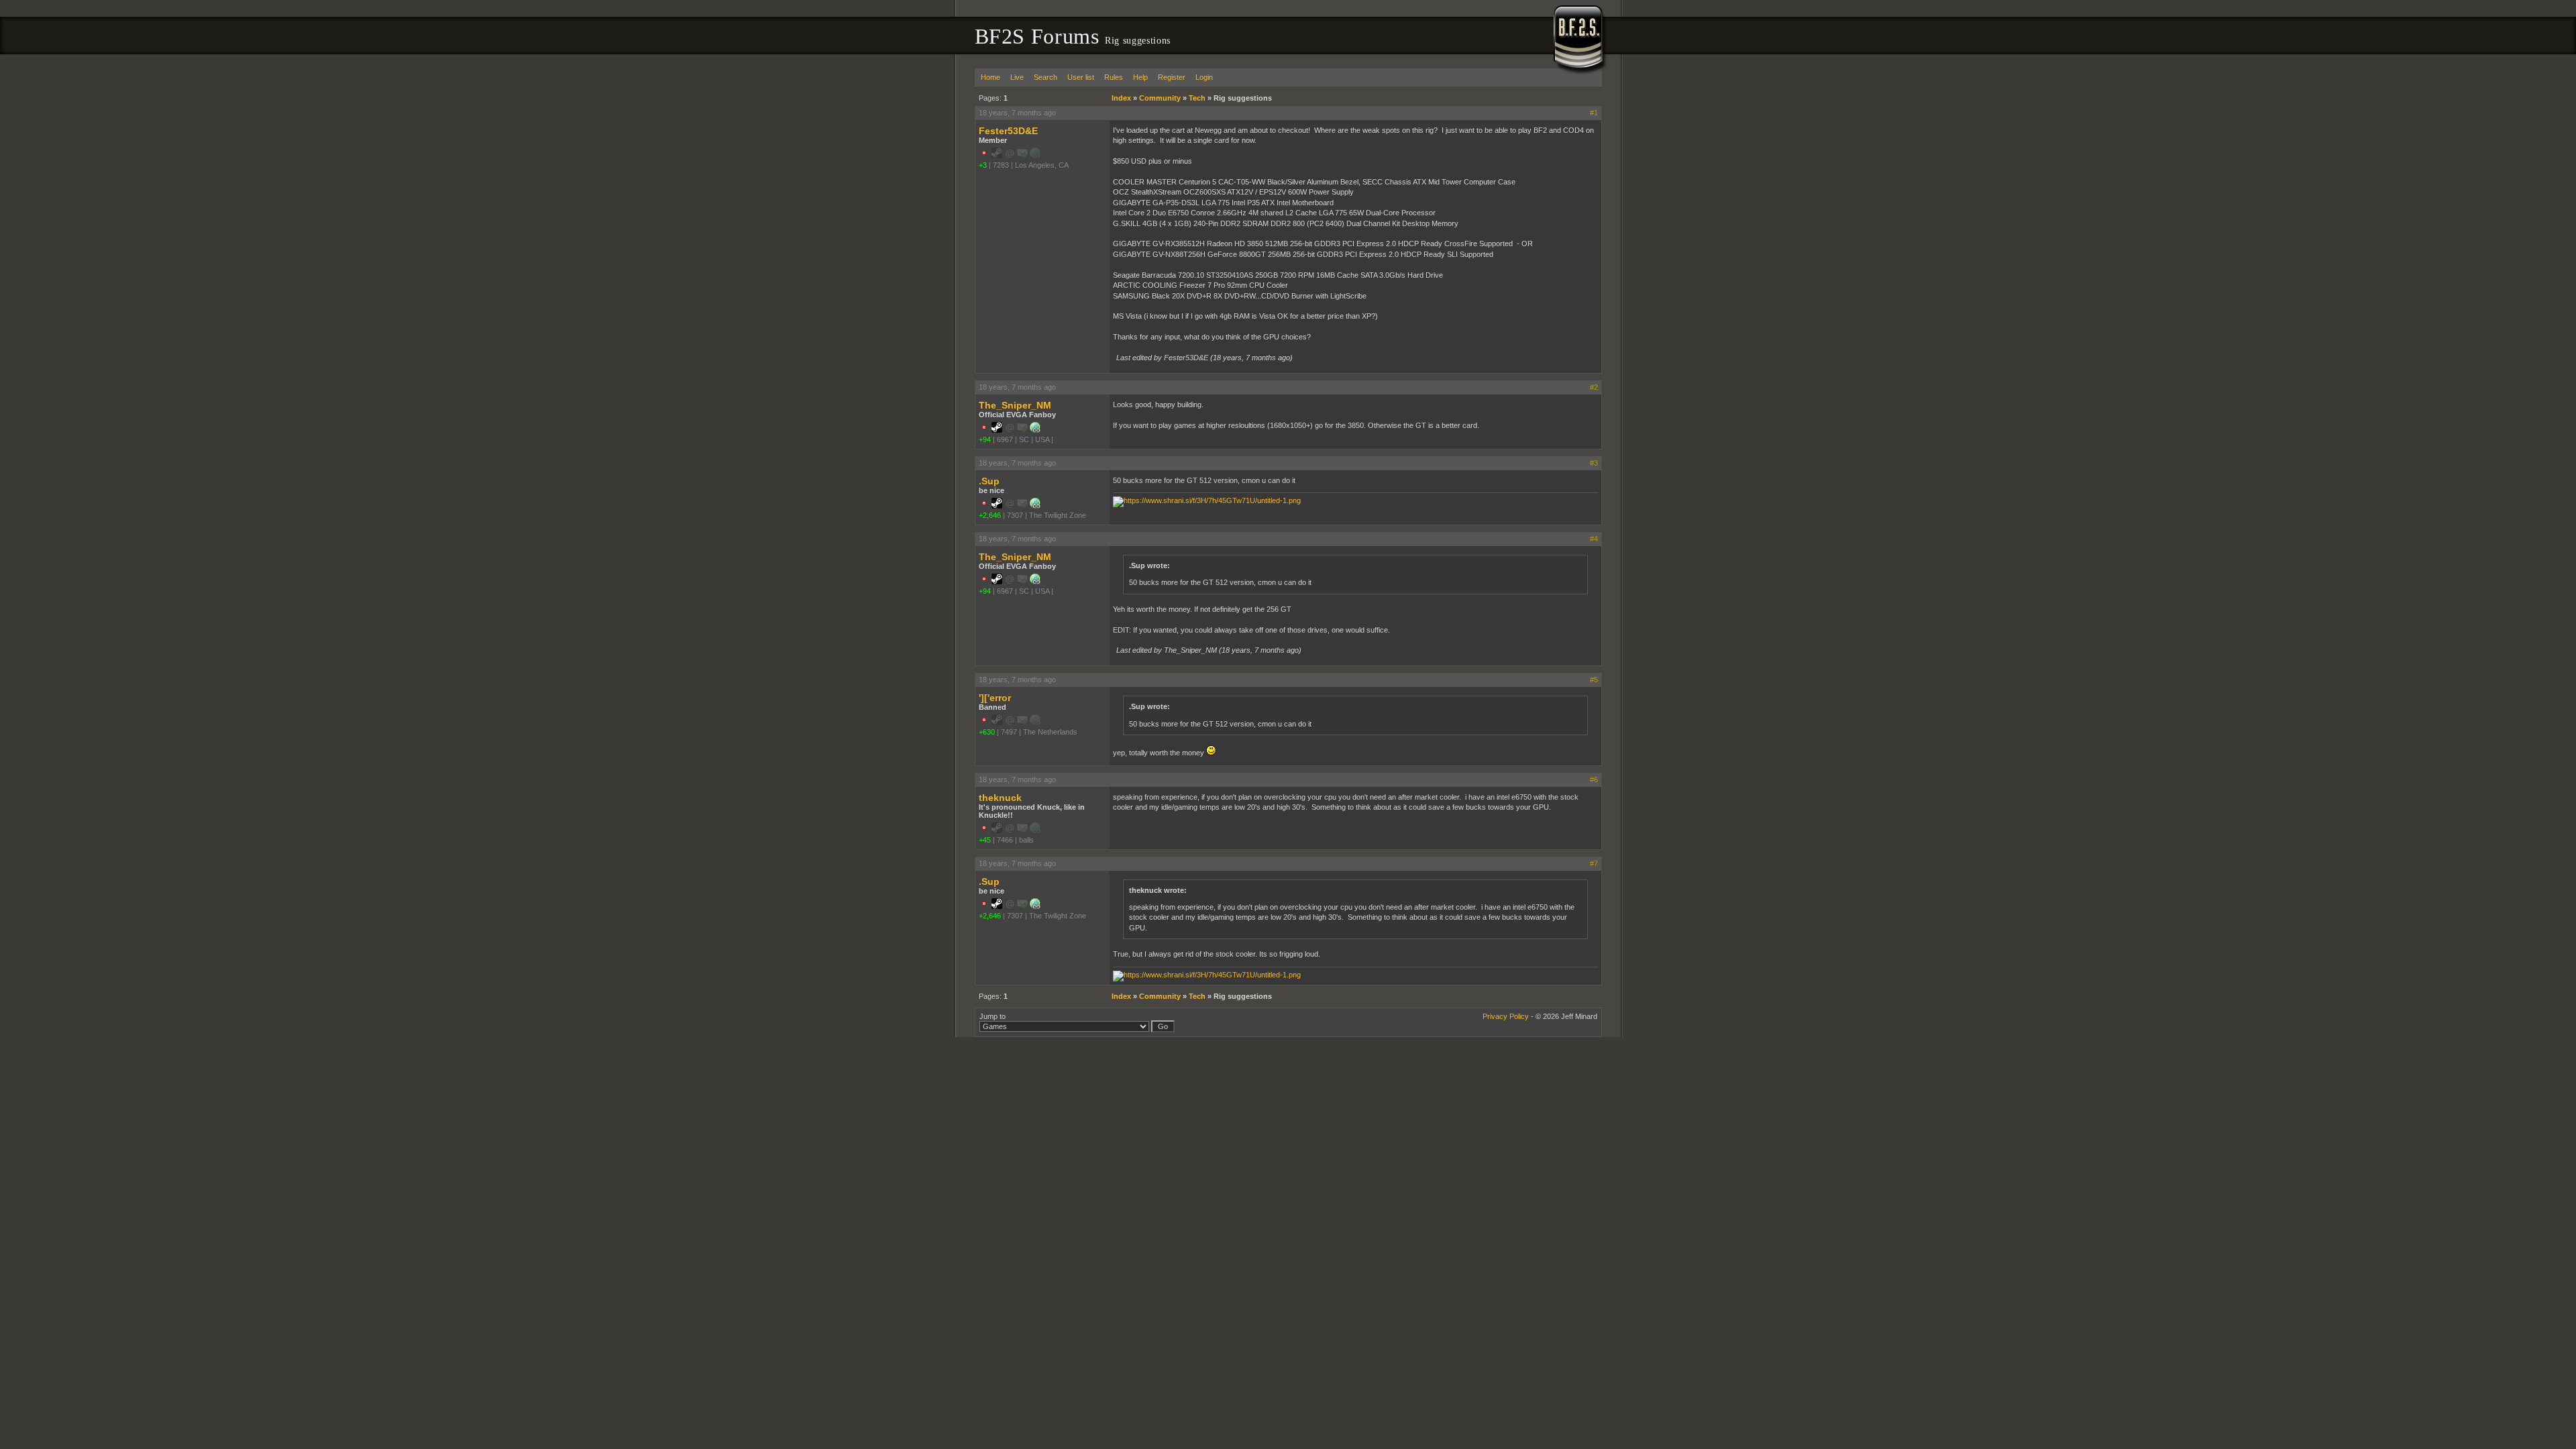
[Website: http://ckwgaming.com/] (1035, 430)
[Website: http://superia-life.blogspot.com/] (1035, 506)
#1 (1594, 113)
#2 (1594, 387)
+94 (985, 439)
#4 (1594, 539)
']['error (995, 698)
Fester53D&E (1008, 131)
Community (1160, 98)
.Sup (989, 481)
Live (1017, 77)
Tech (1197, 98)
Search (1045, 77)
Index (1121, 98)
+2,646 (990, 515)
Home (990, 77)
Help (1140, 77)
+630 (987, 732)
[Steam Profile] (997, 430)
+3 (983, 165)
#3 (1594, 463)
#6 (1594, 780)
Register (1172, 77)
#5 (1594, 680)
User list (1081, 77)
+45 (985, 840)
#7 (1594, 863)
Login (1204, 77)
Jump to (992, 1016)
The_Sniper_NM (1015, 405)
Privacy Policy (1506, 1016)
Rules (1114, 77)
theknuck (1000, 798)
